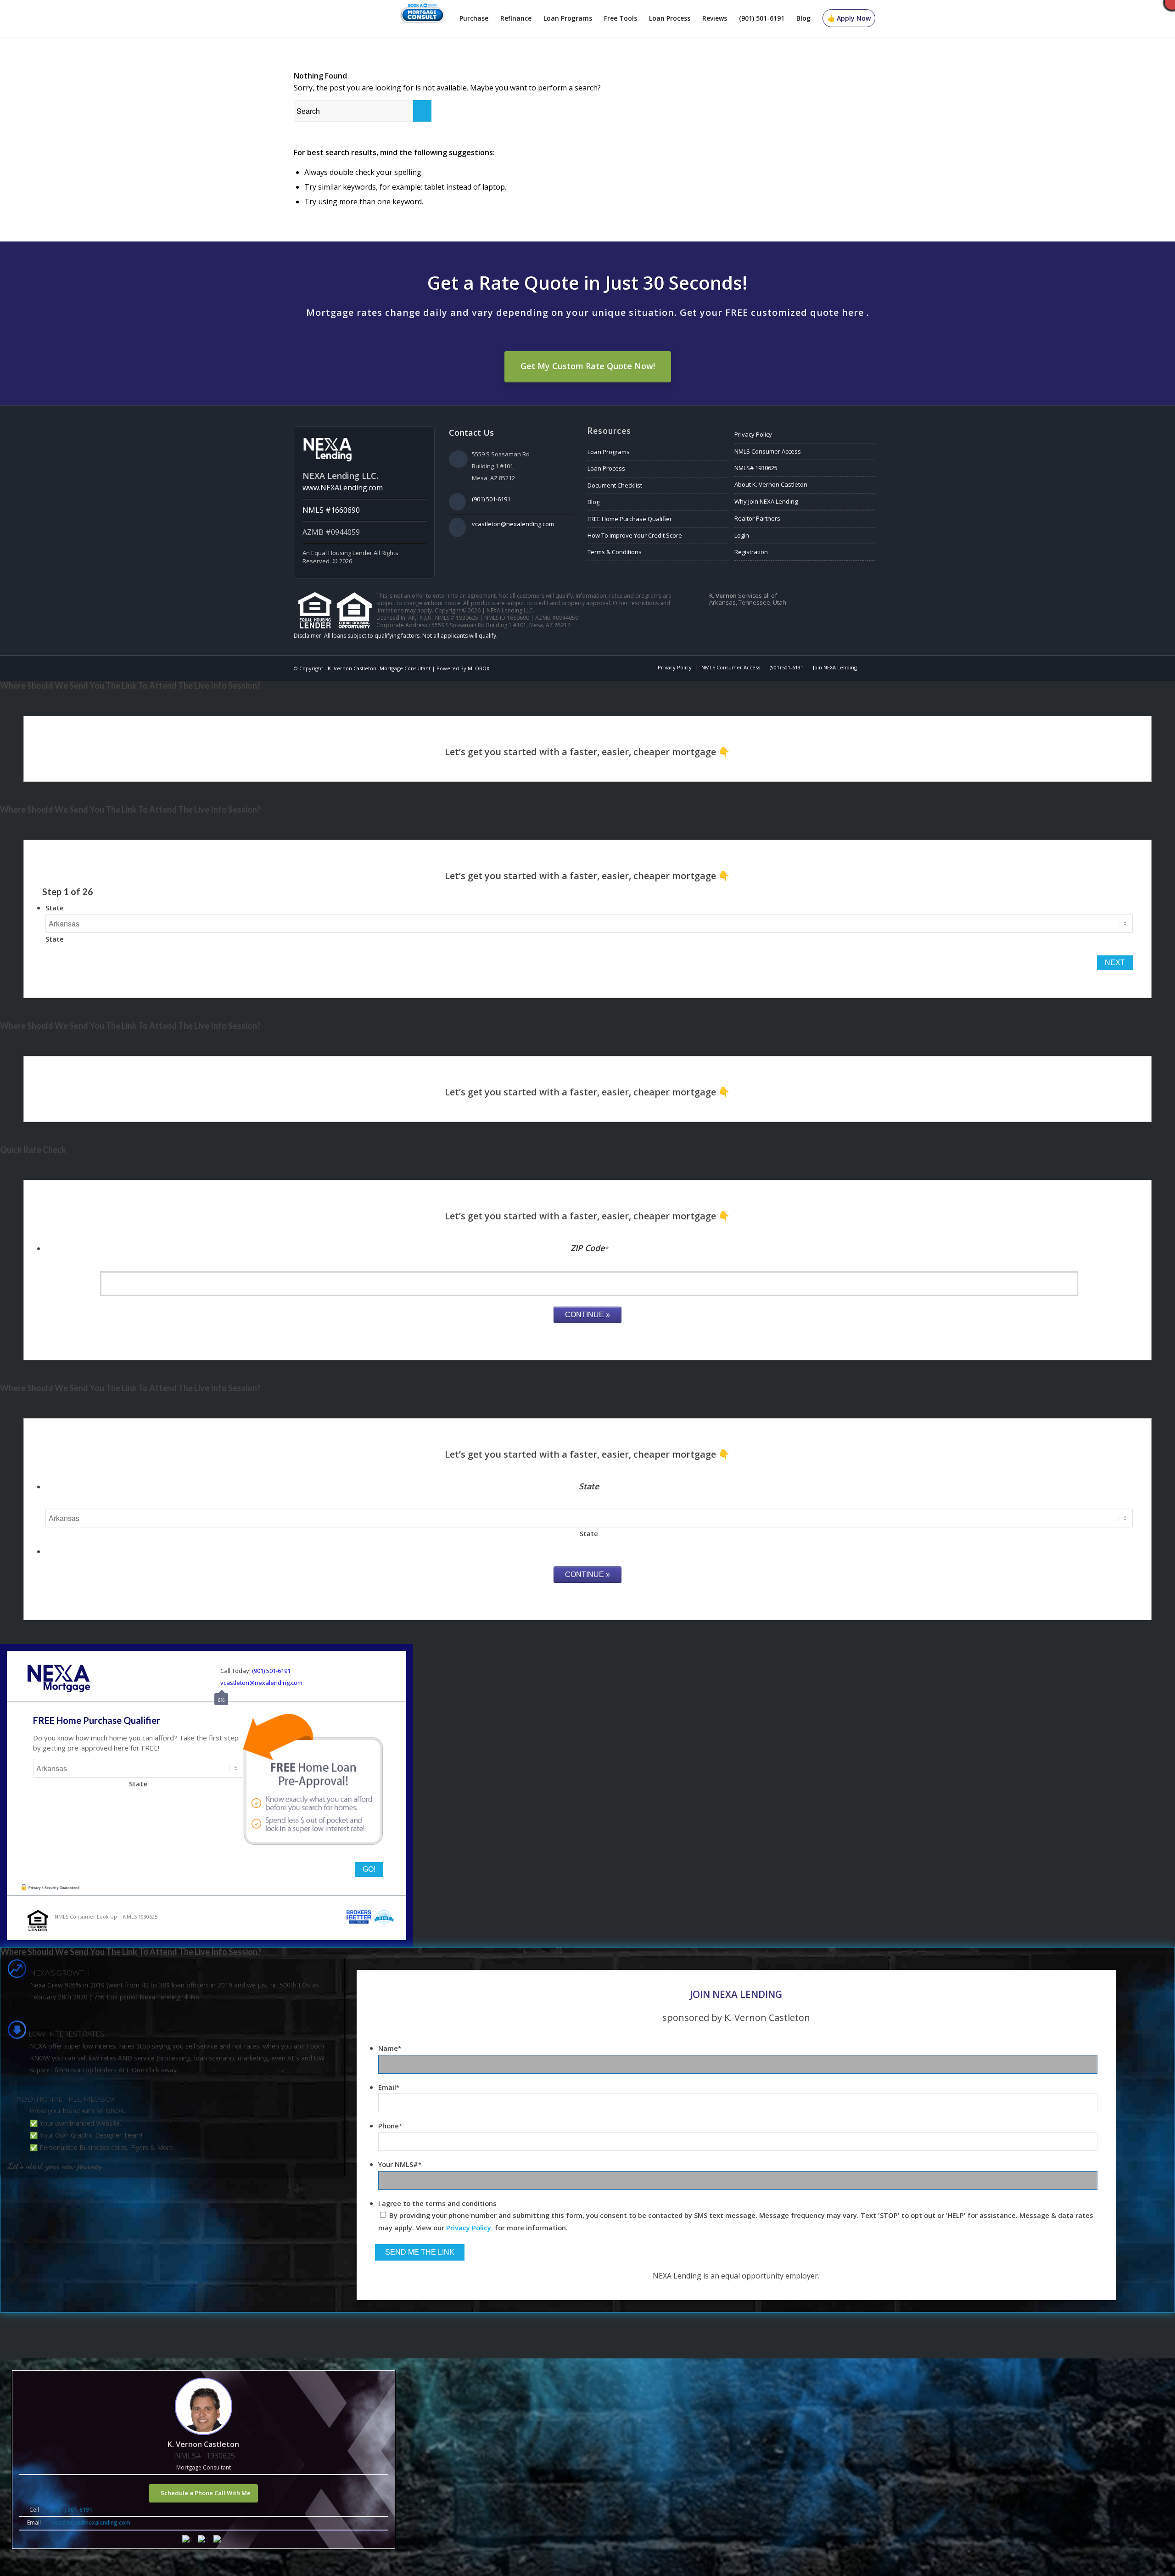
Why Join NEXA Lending (766, 501)
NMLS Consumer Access (768, 451)
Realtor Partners (757, 518)
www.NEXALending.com (343, 488)
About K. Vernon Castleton (771, 484)
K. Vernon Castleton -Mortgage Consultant (379, 668)
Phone (390, 2126)
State (55, 908)
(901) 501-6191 (491, 499)
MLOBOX (478, 668)
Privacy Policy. (470, 2228)
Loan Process (606, 468)
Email (389, 2087)
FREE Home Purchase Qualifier (630, 519)
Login (742, 535)
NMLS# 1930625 (756, 468)
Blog (593, 502)
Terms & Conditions (615, 552)
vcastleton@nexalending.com (513, 524)
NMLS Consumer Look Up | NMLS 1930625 (106, 1917)
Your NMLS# (400, 2164)
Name (390, 2048)
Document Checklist (615, 485)
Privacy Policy (753, 434)
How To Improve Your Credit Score (635, 535)
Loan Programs (609, 452)
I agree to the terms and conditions (437, 2203)
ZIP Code (589, 1248)
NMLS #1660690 (331, 510)
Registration (751, 552)
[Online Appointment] (422, 18)
